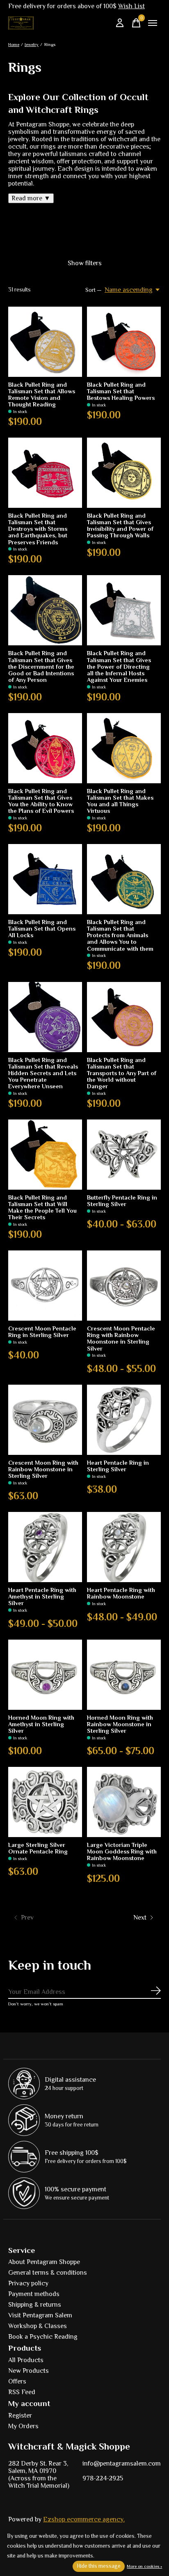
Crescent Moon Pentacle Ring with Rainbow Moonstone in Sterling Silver (121, 1338)
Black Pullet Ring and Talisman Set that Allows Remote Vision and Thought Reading (42, 395)
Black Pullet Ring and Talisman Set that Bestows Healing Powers (121, 391)
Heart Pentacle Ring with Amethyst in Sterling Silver (42, 1597)
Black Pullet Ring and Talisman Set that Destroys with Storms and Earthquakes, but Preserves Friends (38, 529)
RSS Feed (22, 2392)
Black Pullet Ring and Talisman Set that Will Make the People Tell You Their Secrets (42, 1207)
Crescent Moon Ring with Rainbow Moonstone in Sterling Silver (43, 1469)
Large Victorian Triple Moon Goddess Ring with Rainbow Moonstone (122, 1851)
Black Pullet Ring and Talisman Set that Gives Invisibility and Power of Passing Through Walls (120, 525)
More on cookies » (144, 2566)
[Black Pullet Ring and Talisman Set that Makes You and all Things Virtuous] (124, 748)
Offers (17, 2381)
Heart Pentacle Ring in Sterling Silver (118, 1466)
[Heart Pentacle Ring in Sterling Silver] (124, 1420)
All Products (26, 2360)
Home (14, 44)
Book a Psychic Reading (43, 2337)
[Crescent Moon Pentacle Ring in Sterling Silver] (45, 1286)
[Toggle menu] (153, 23)
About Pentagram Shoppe (44, 2262)
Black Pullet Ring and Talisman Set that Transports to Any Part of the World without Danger (122, 1073)
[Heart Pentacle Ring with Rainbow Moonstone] (124, 1547)
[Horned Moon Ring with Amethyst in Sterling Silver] (45, 1675)
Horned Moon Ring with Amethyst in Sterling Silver (41, 1724)
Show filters (85, 263)
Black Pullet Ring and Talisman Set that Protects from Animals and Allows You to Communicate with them (120, 935)
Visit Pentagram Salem (40, 2315)
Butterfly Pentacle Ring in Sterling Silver (122, 1201)
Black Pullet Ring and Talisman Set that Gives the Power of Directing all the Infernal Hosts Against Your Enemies (119, 666)
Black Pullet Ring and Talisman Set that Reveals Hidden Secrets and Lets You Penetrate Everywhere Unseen (43, 1073)
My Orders (23, 2426)
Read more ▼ (31, 198)
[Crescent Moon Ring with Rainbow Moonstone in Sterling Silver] (45, 1420)
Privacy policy (28, 2283)
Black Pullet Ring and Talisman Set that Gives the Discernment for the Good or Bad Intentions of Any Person (41, 666)
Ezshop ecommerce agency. (84, 2519)
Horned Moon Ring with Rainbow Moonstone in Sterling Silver (120, 1724)
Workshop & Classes (38, 2326)
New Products (29, 2371)
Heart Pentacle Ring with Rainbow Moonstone (121, 1593)
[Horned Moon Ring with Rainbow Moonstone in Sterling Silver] (124, 1675)
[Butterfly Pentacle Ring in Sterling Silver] (124, 1155)
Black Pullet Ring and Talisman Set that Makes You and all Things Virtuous (120, 801)
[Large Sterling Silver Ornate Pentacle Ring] (45, 1802)
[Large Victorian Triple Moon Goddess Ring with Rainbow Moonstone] (124, 1802)
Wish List (131, 6)
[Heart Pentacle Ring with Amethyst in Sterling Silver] (45, 1547)
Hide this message (99, 2566)
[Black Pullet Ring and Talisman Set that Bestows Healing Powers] (124, 342)
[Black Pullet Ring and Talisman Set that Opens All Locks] (45, 879)
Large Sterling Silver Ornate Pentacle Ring (38, 1848)
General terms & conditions (48, 2273)
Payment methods (34, 2294)
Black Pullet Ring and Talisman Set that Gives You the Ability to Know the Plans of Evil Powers (41, 801)
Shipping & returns (35, 2305)
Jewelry (32, 44)
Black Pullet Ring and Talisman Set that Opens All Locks (42, 929)
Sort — (94, 290)
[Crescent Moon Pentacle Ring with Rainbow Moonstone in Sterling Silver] (124, 1286)
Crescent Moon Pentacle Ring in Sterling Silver (42, 1332)
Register (20, 2415)
